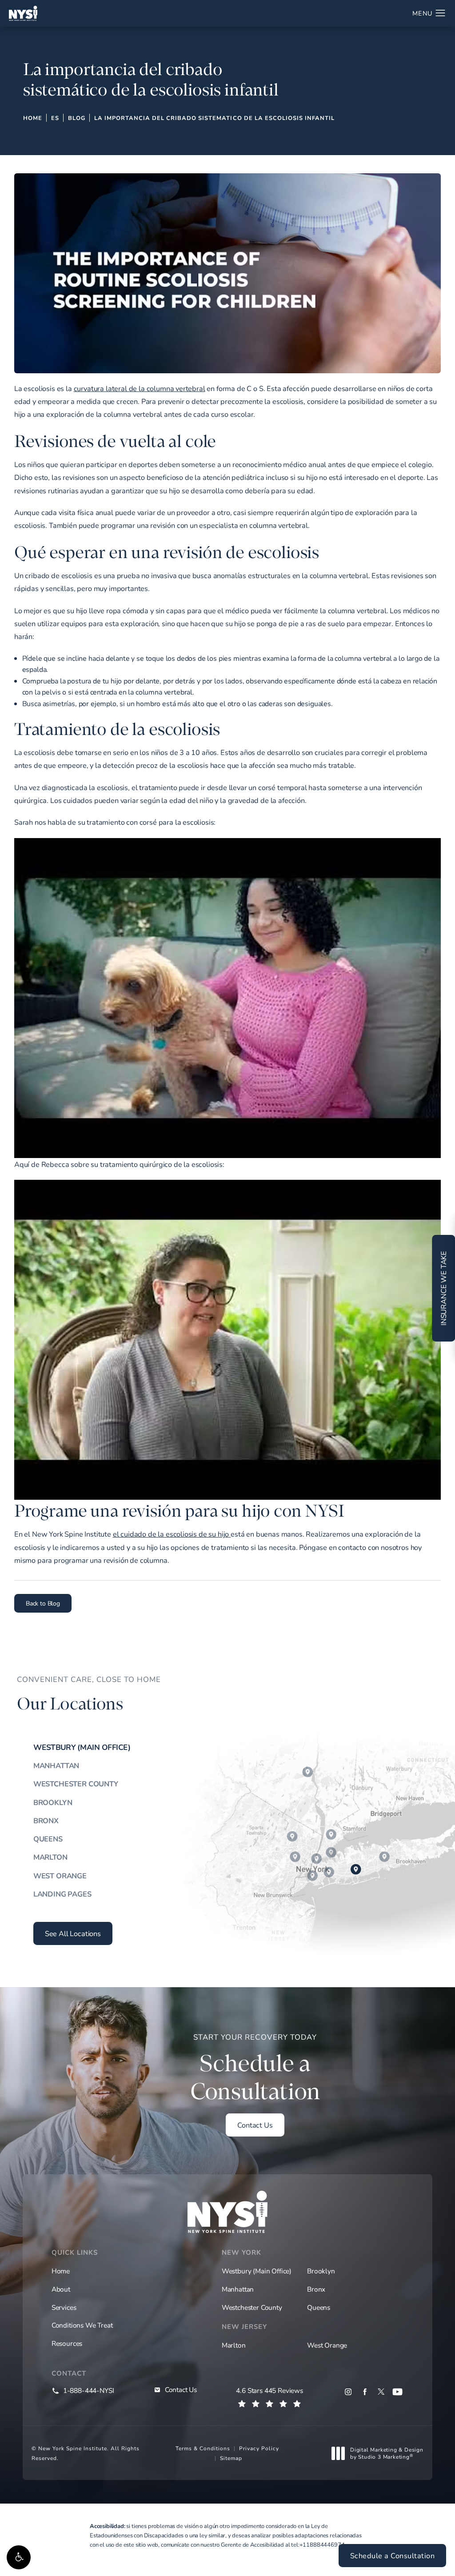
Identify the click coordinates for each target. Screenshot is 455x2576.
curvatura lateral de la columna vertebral (140, 388)
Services (64, 2307)
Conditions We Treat (82, 2325)
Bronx (46, 1821)
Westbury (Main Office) (82, 1747)
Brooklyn (53, 1802)
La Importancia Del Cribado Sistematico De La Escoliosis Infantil (214, 118)
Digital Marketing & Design (387, 2453)
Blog (77, 118)
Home (33, 118)
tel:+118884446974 (318, 2544)
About (61, 2289)
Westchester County (76, 1784)
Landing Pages (62, 1894)
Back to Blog (43, 1603)
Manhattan (56, 1765)
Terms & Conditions (203, 2448)
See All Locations (73, 1933)
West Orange (60, 1876)
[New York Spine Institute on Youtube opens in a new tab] (397, 2392)
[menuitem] (348, 2392)
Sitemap (231, 2458)
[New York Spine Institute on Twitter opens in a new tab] (381, 2392)
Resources (67, 2343)
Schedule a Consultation (393, 2556)
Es (55, 118)
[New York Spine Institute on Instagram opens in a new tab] (348, 2392)
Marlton (50, 1857)
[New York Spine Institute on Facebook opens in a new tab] (365, 2392)
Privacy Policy (259, 2448)
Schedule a (255, 2069)
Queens (48, 1839)
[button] (19, 2557)
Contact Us (255, 2125)
